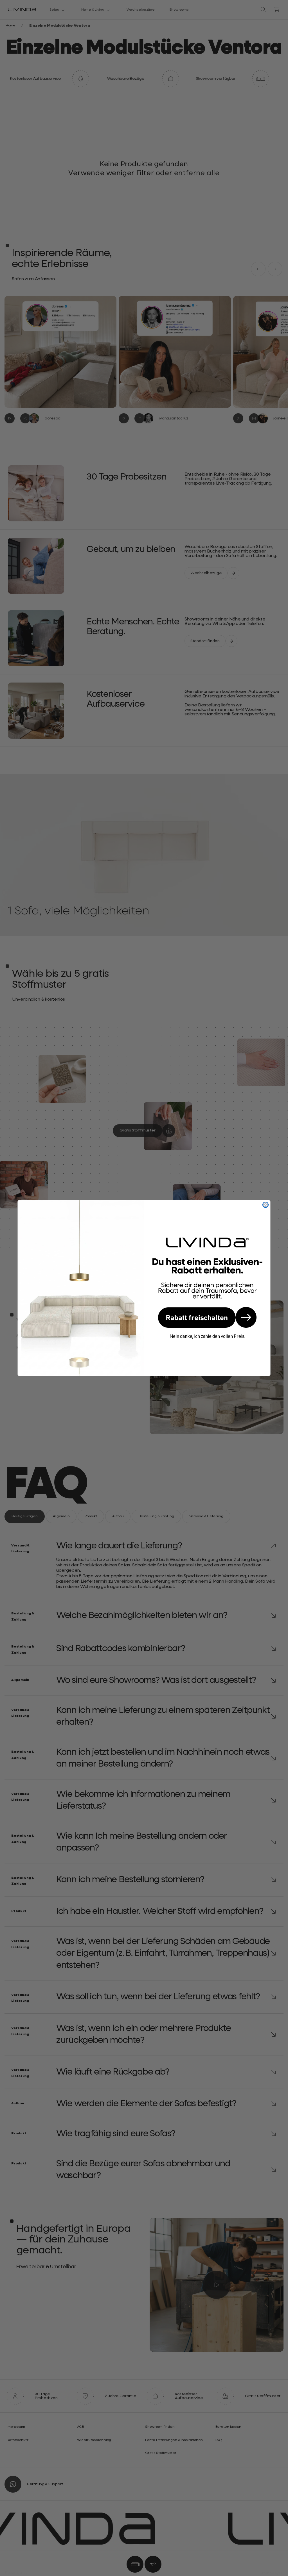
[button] (207, 1317)
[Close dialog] (265, 1205)
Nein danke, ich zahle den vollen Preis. (207, 1336)
